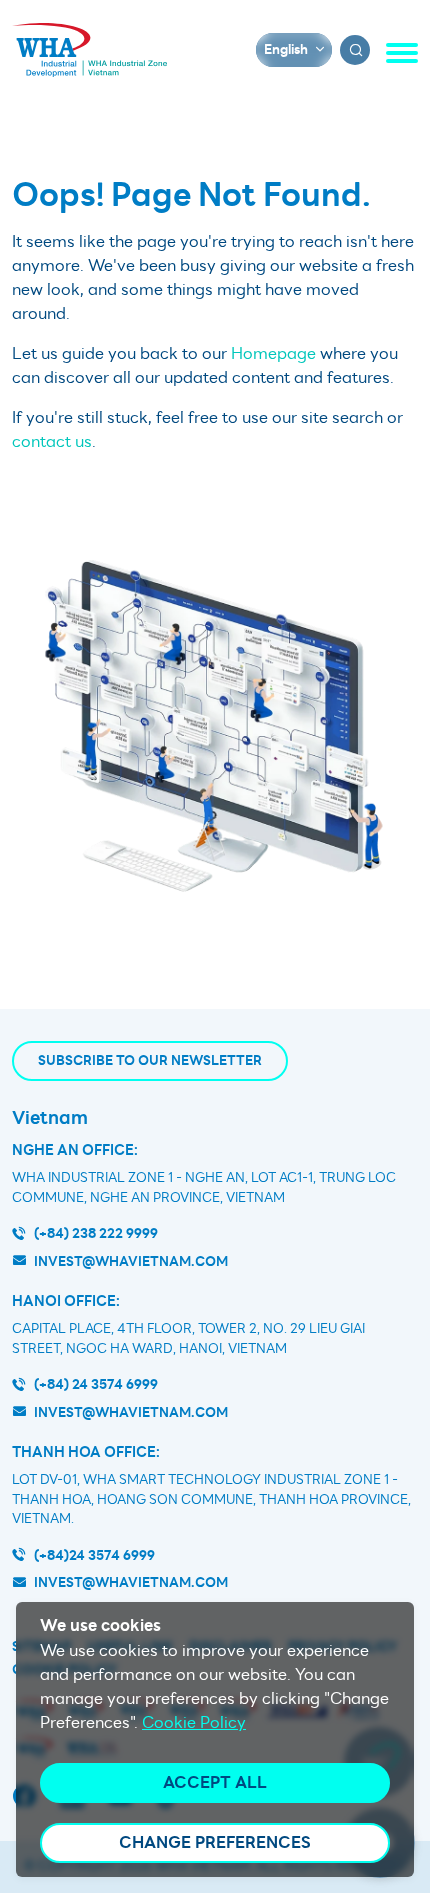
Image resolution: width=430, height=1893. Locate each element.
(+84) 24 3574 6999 (96, 1384)
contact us (52, 442)
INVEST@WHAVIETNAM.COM (131, 1582)
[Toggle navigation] (402, 53)
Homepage (273, 354)
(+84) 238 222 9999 (96, 1233)
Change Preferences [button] (215, 1842)
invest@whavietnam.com (131, 1261)
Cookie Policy (194, 1723)
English (286, 49)
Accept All (215, 1782)
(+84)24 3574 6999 (94, 1555)
